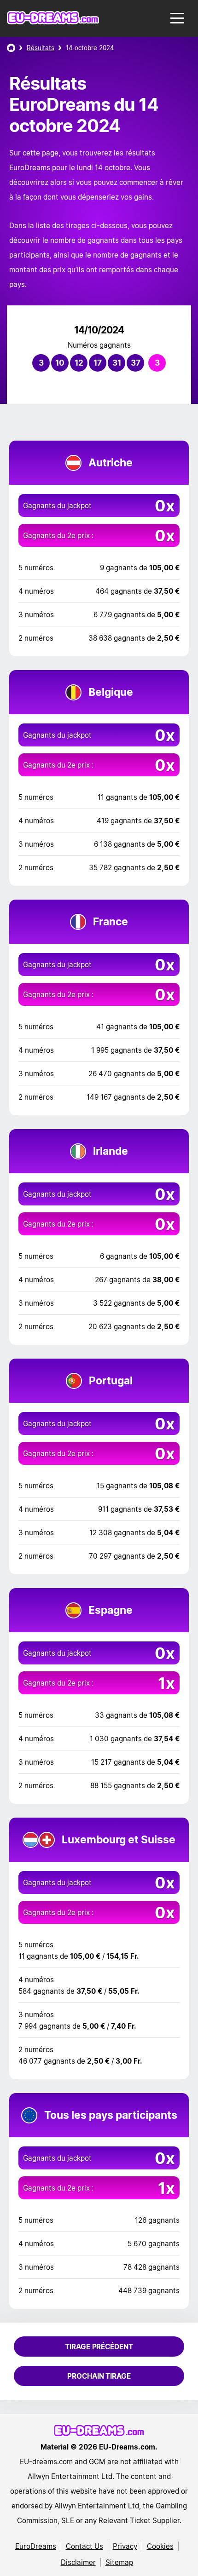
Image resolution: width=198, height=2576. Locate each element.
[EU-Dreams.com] (53, 22)
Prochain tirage (99, 2376)
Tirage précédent (99, 2347)
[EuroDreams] (11, 48)
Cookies (160, 2546)
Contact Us (84, 2546)
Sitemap (119, 2562)
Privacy (125, 2546)
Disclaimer (78, 2562)
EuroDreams (36, 2546)
